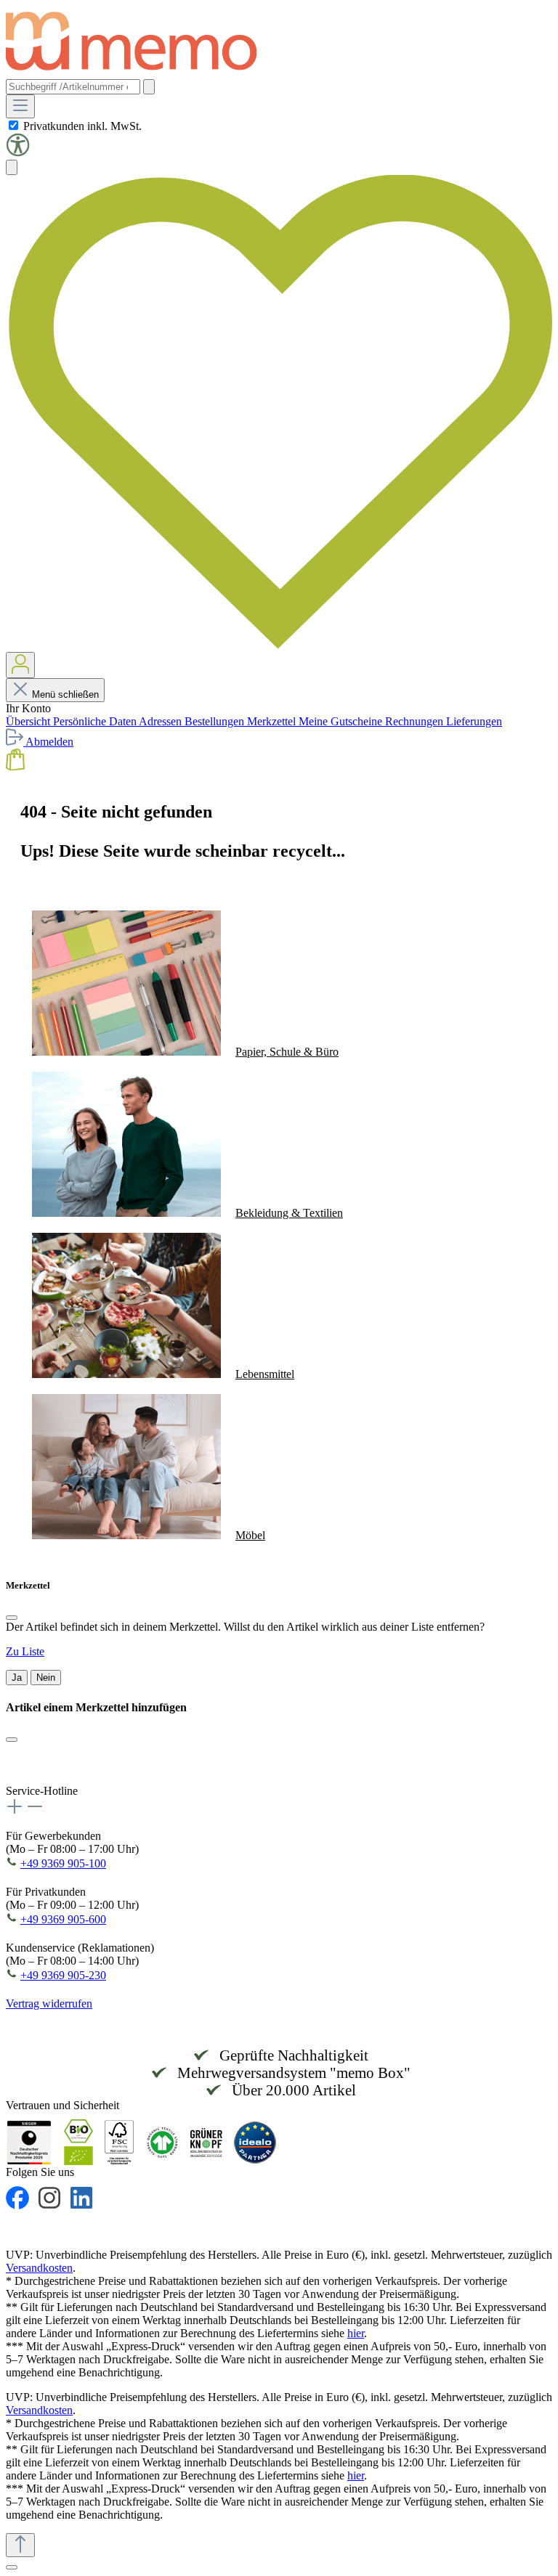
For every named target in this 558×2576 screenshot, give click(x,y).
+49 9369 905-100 (63, 1863)
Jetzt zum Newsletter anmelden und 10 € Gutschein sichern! (250, 1763)
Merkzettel (273, 721)
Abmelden (49, 742)
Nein (46, 1678)
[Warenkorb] (15, 766)
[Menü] (20, 106)
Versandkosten (39, 2268)
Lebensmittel (265, 1374)
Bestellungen (216, 721)
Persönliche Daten (96, 721)
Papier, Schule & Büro (287, 1052)
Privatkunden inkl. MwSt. (82, 126)
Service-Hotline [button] (42, 1791)
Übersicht (29, 721)
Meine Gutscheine (342, 721)
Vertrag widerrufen (49, 2004)
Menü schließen (65, 694)
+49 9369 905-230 (63, 1975)
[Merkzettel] (279, 645)
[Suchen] (149, 87)
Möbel (250, 1535)
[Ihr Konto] (20, 665)
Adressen (162, 721)
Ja (17, 1678)
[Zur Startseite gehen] (138, 72)
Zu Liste (25, 1651)
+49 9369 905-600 (63, 1919)
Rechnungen (416, 721)
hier (356, 2333)
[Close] (12, 1618)
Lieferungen (474, 721)
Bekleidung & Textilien (289, 1213)
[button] (18, 153)
